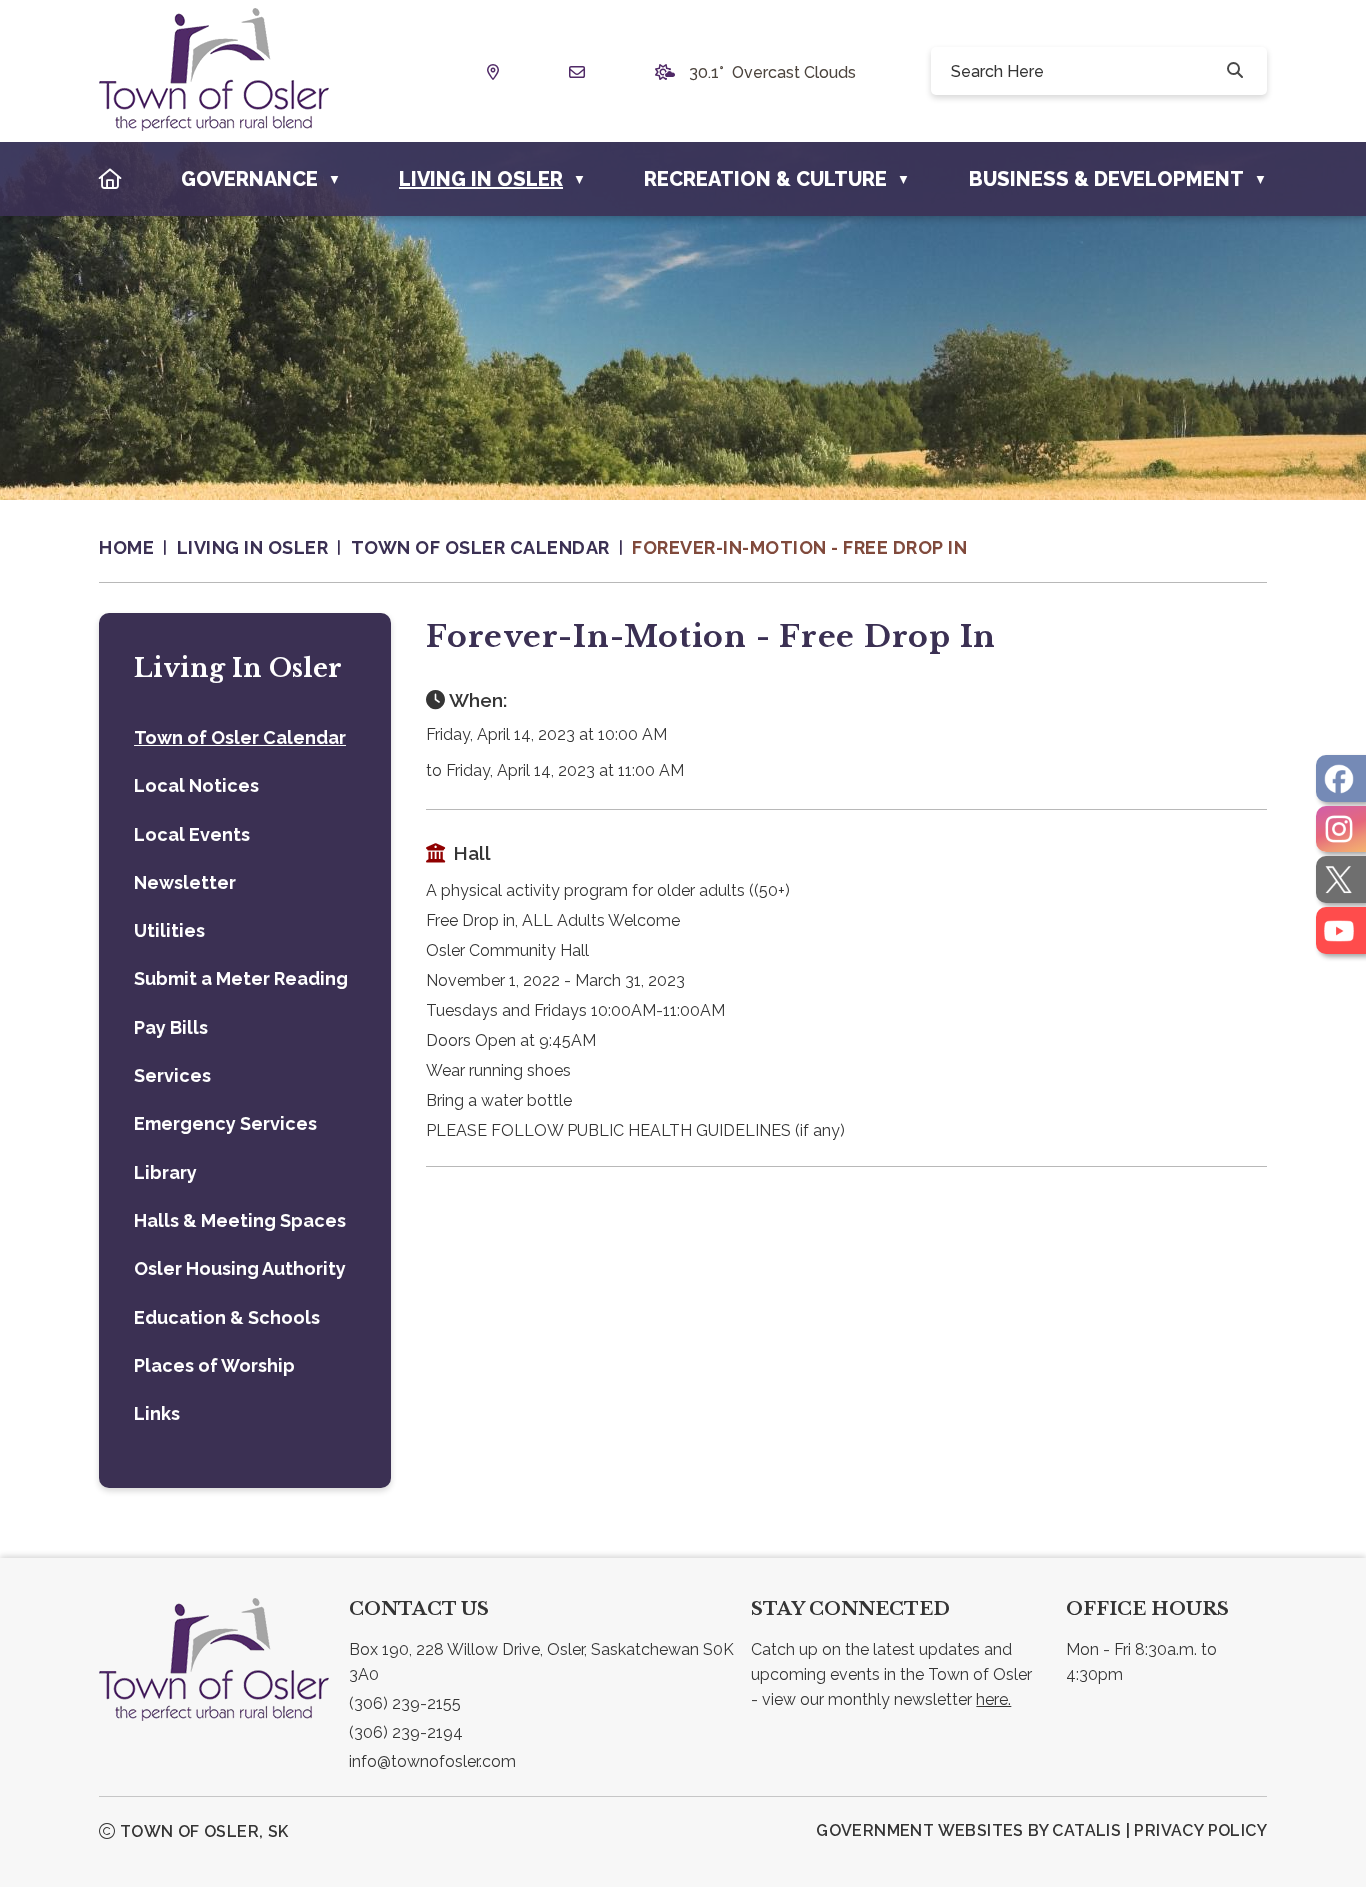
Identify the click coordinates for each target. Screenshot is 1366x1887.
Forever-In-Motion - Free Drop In (799, 547)
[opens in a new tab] (1341, 778)
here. (993, 1699)
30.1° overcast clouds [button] (772, 72)
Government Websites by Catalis (968, 1830)
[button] (1233, 71)
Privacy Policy (1200, 1830)
